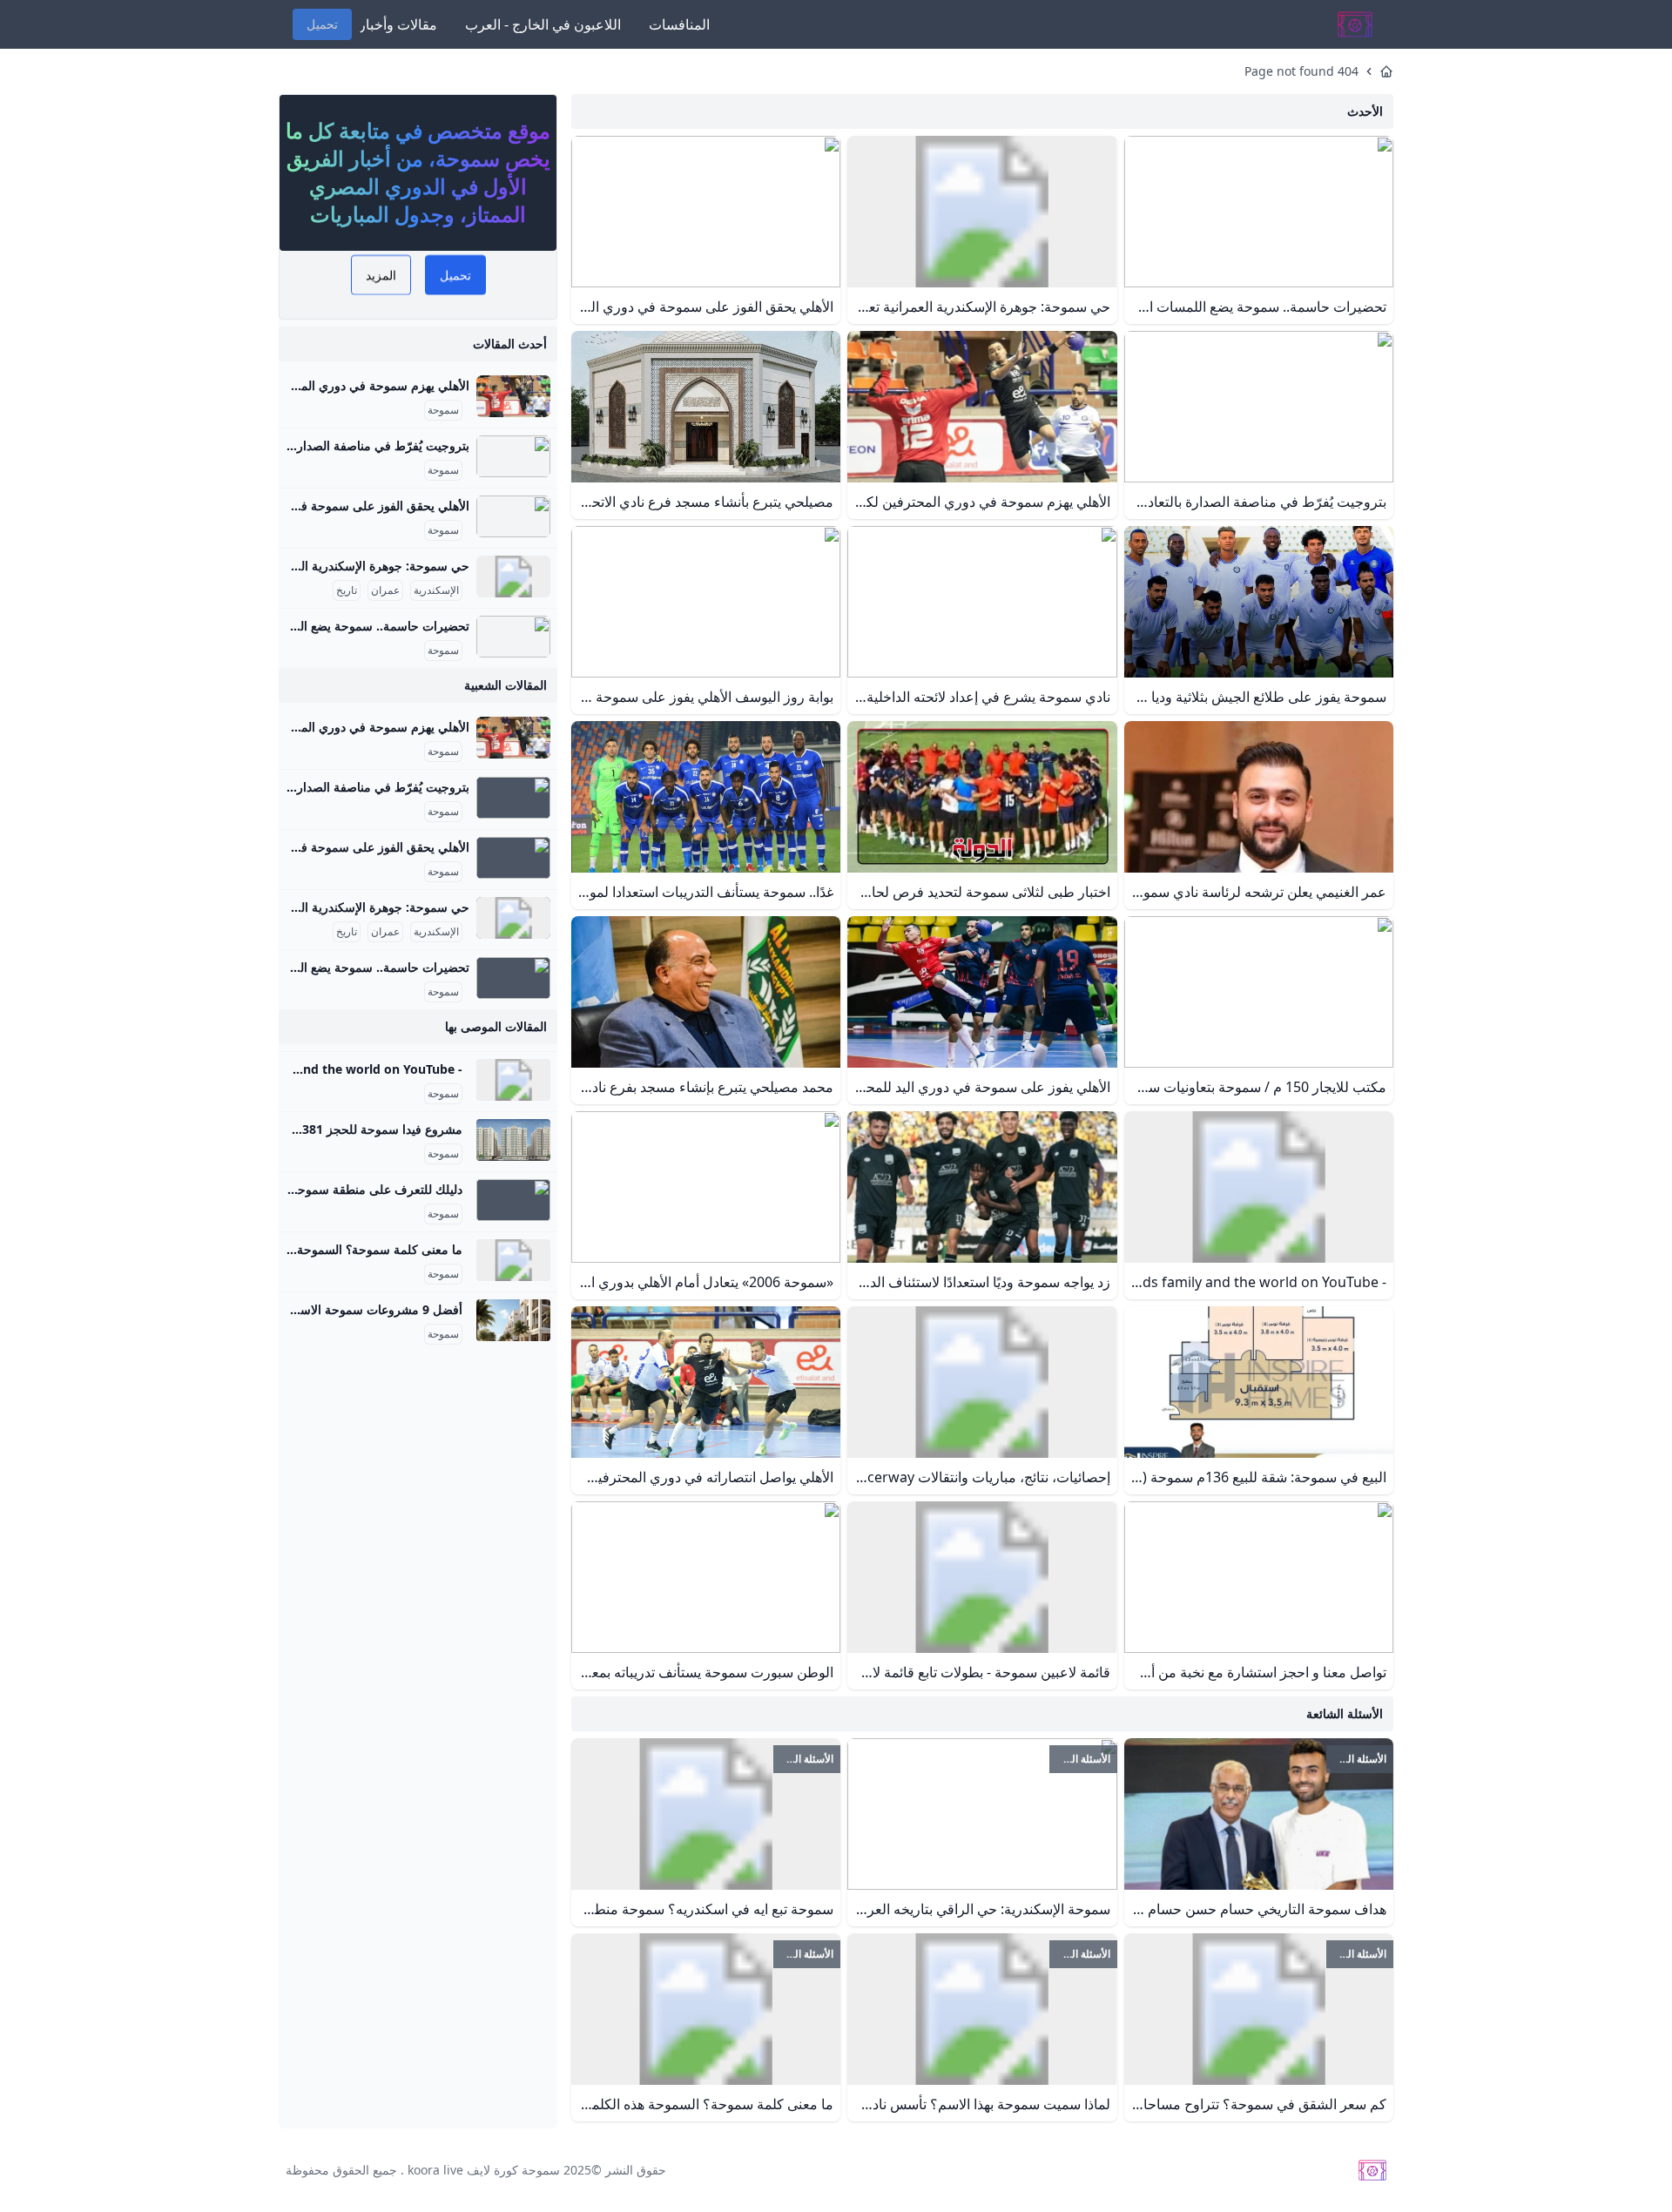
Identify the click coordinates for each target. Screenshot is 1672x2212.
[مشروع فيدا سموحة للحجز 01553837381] (513, 1140)
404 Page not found (1301, 71)
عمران (385, 590)
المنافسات (679, 24)
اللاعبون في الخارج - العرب (543, 24)
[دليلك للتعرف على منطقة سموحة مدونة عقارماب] (513, 1200)
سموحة (443, 410)
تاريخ (347, 590)
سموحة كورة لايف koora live (484, 2170)
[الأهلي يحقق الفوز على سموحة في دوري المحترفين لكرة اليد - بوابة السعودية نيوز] (513, 516)
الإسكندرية (436, 590)
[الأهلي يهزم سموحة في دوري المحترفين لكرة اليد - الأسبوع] (513, 396)
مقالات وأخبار (398, 24)
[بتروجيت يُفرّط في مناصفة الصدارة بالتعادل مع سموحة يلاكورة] (513, 456)
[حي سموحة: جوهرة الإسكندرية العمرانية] (513, 577)
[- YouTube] (513, 1080)
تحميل (322, 24)
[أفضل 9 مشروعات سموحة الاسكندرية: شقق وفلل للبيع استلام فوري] (513, 1320)
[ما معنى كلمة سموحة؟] (513, 1260)
